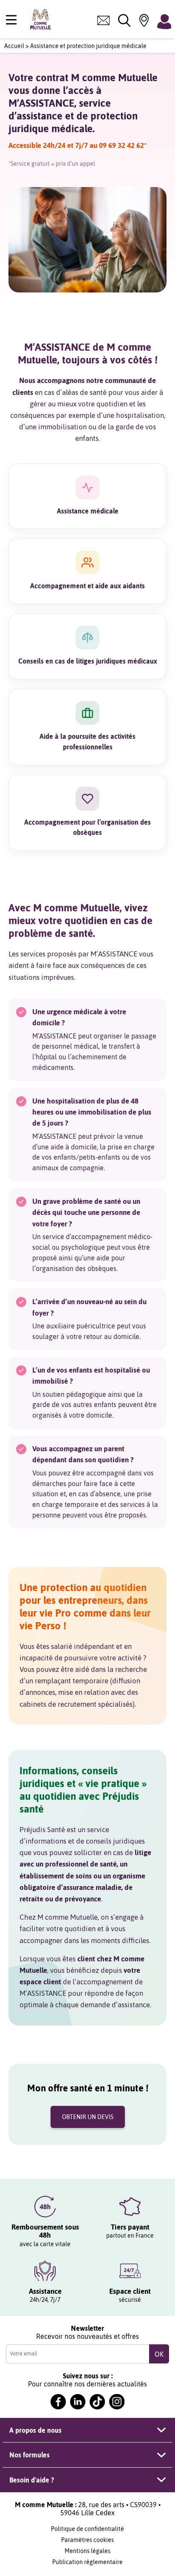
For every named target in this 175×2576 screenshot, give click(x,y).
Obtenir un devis (88, 2117)
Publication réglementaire (87, 2562)
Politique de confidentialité (87, 2529)
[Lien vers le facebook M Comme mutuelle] (58, 2402)
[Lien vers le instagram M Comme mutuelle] (117, 2402)
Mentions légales (87, 2551)
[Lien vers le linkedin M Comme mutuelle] (78, 2402)
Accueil (14, 46)
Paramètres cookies (87, 2540)
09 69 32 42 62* (123, 145)
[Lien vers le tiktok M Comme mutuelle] (97, 2402)
